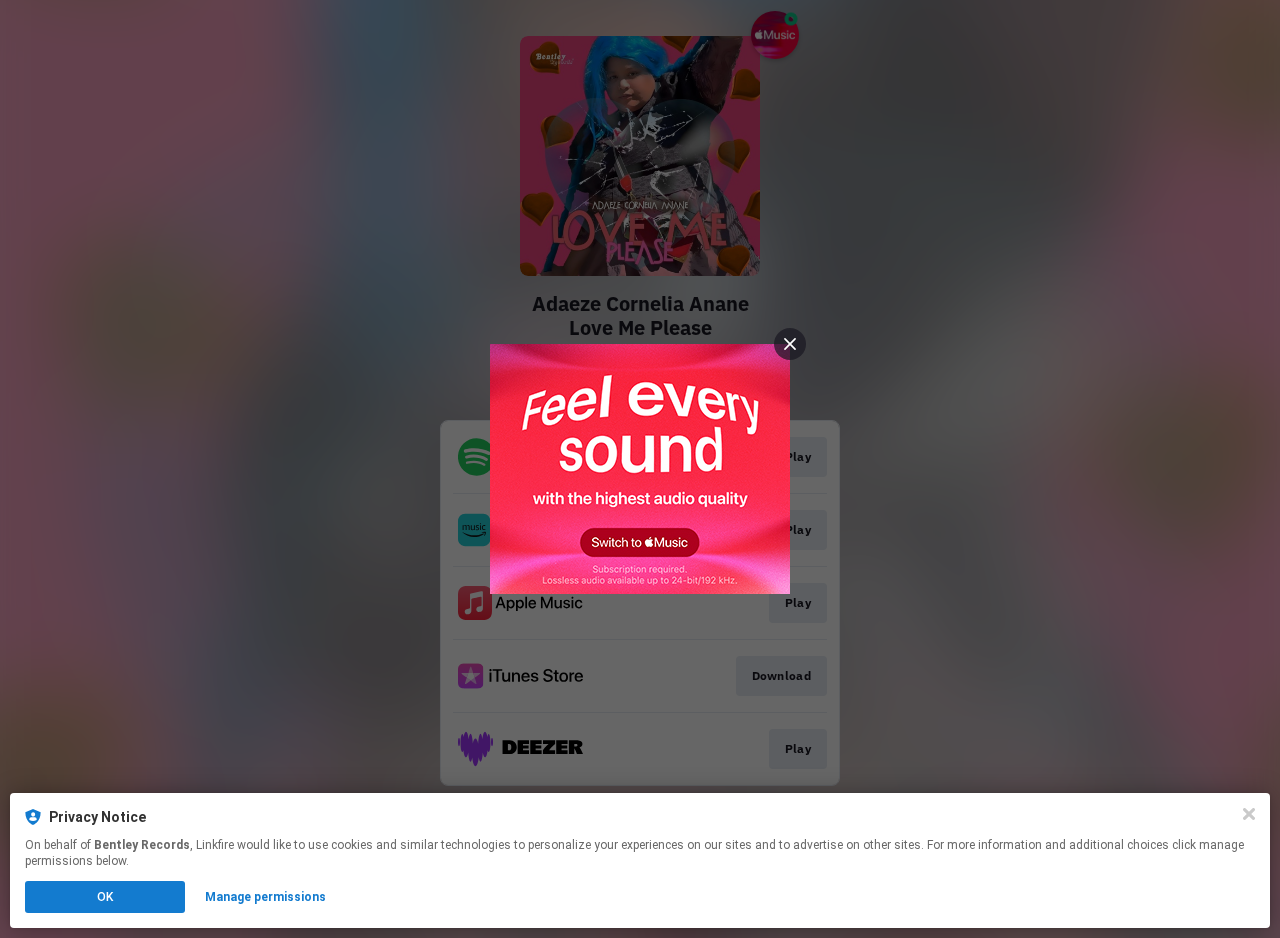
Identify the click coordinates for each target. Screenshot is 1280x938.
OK (105, 897)
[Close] (1249, 814)
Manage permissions (265, 897)
